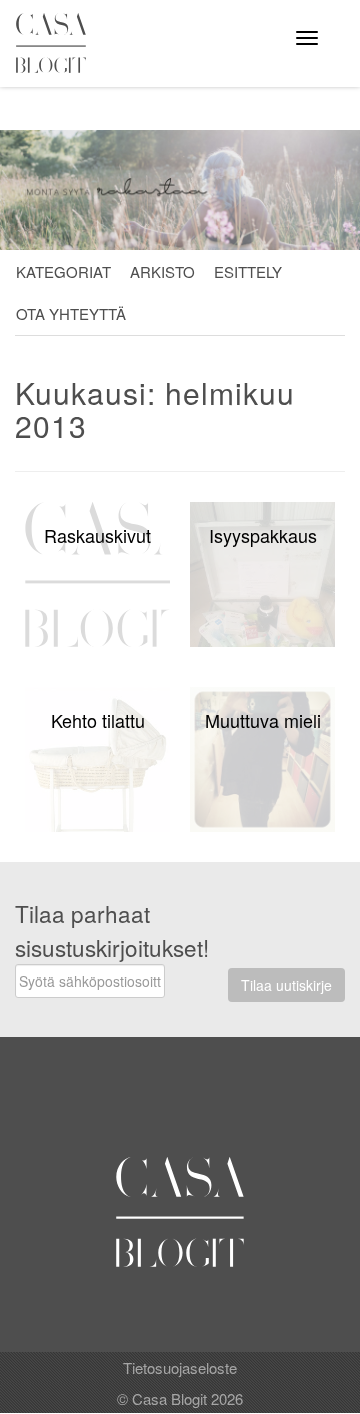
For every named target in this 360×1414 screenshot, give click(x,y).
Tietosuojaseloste (180, 1367)
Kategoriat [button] (63, 271)
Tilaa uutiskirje (286, 985)
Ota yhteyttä (71, 313)
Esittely (248, 271)
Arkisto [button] (162, 271)
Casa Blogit (56, 43)
